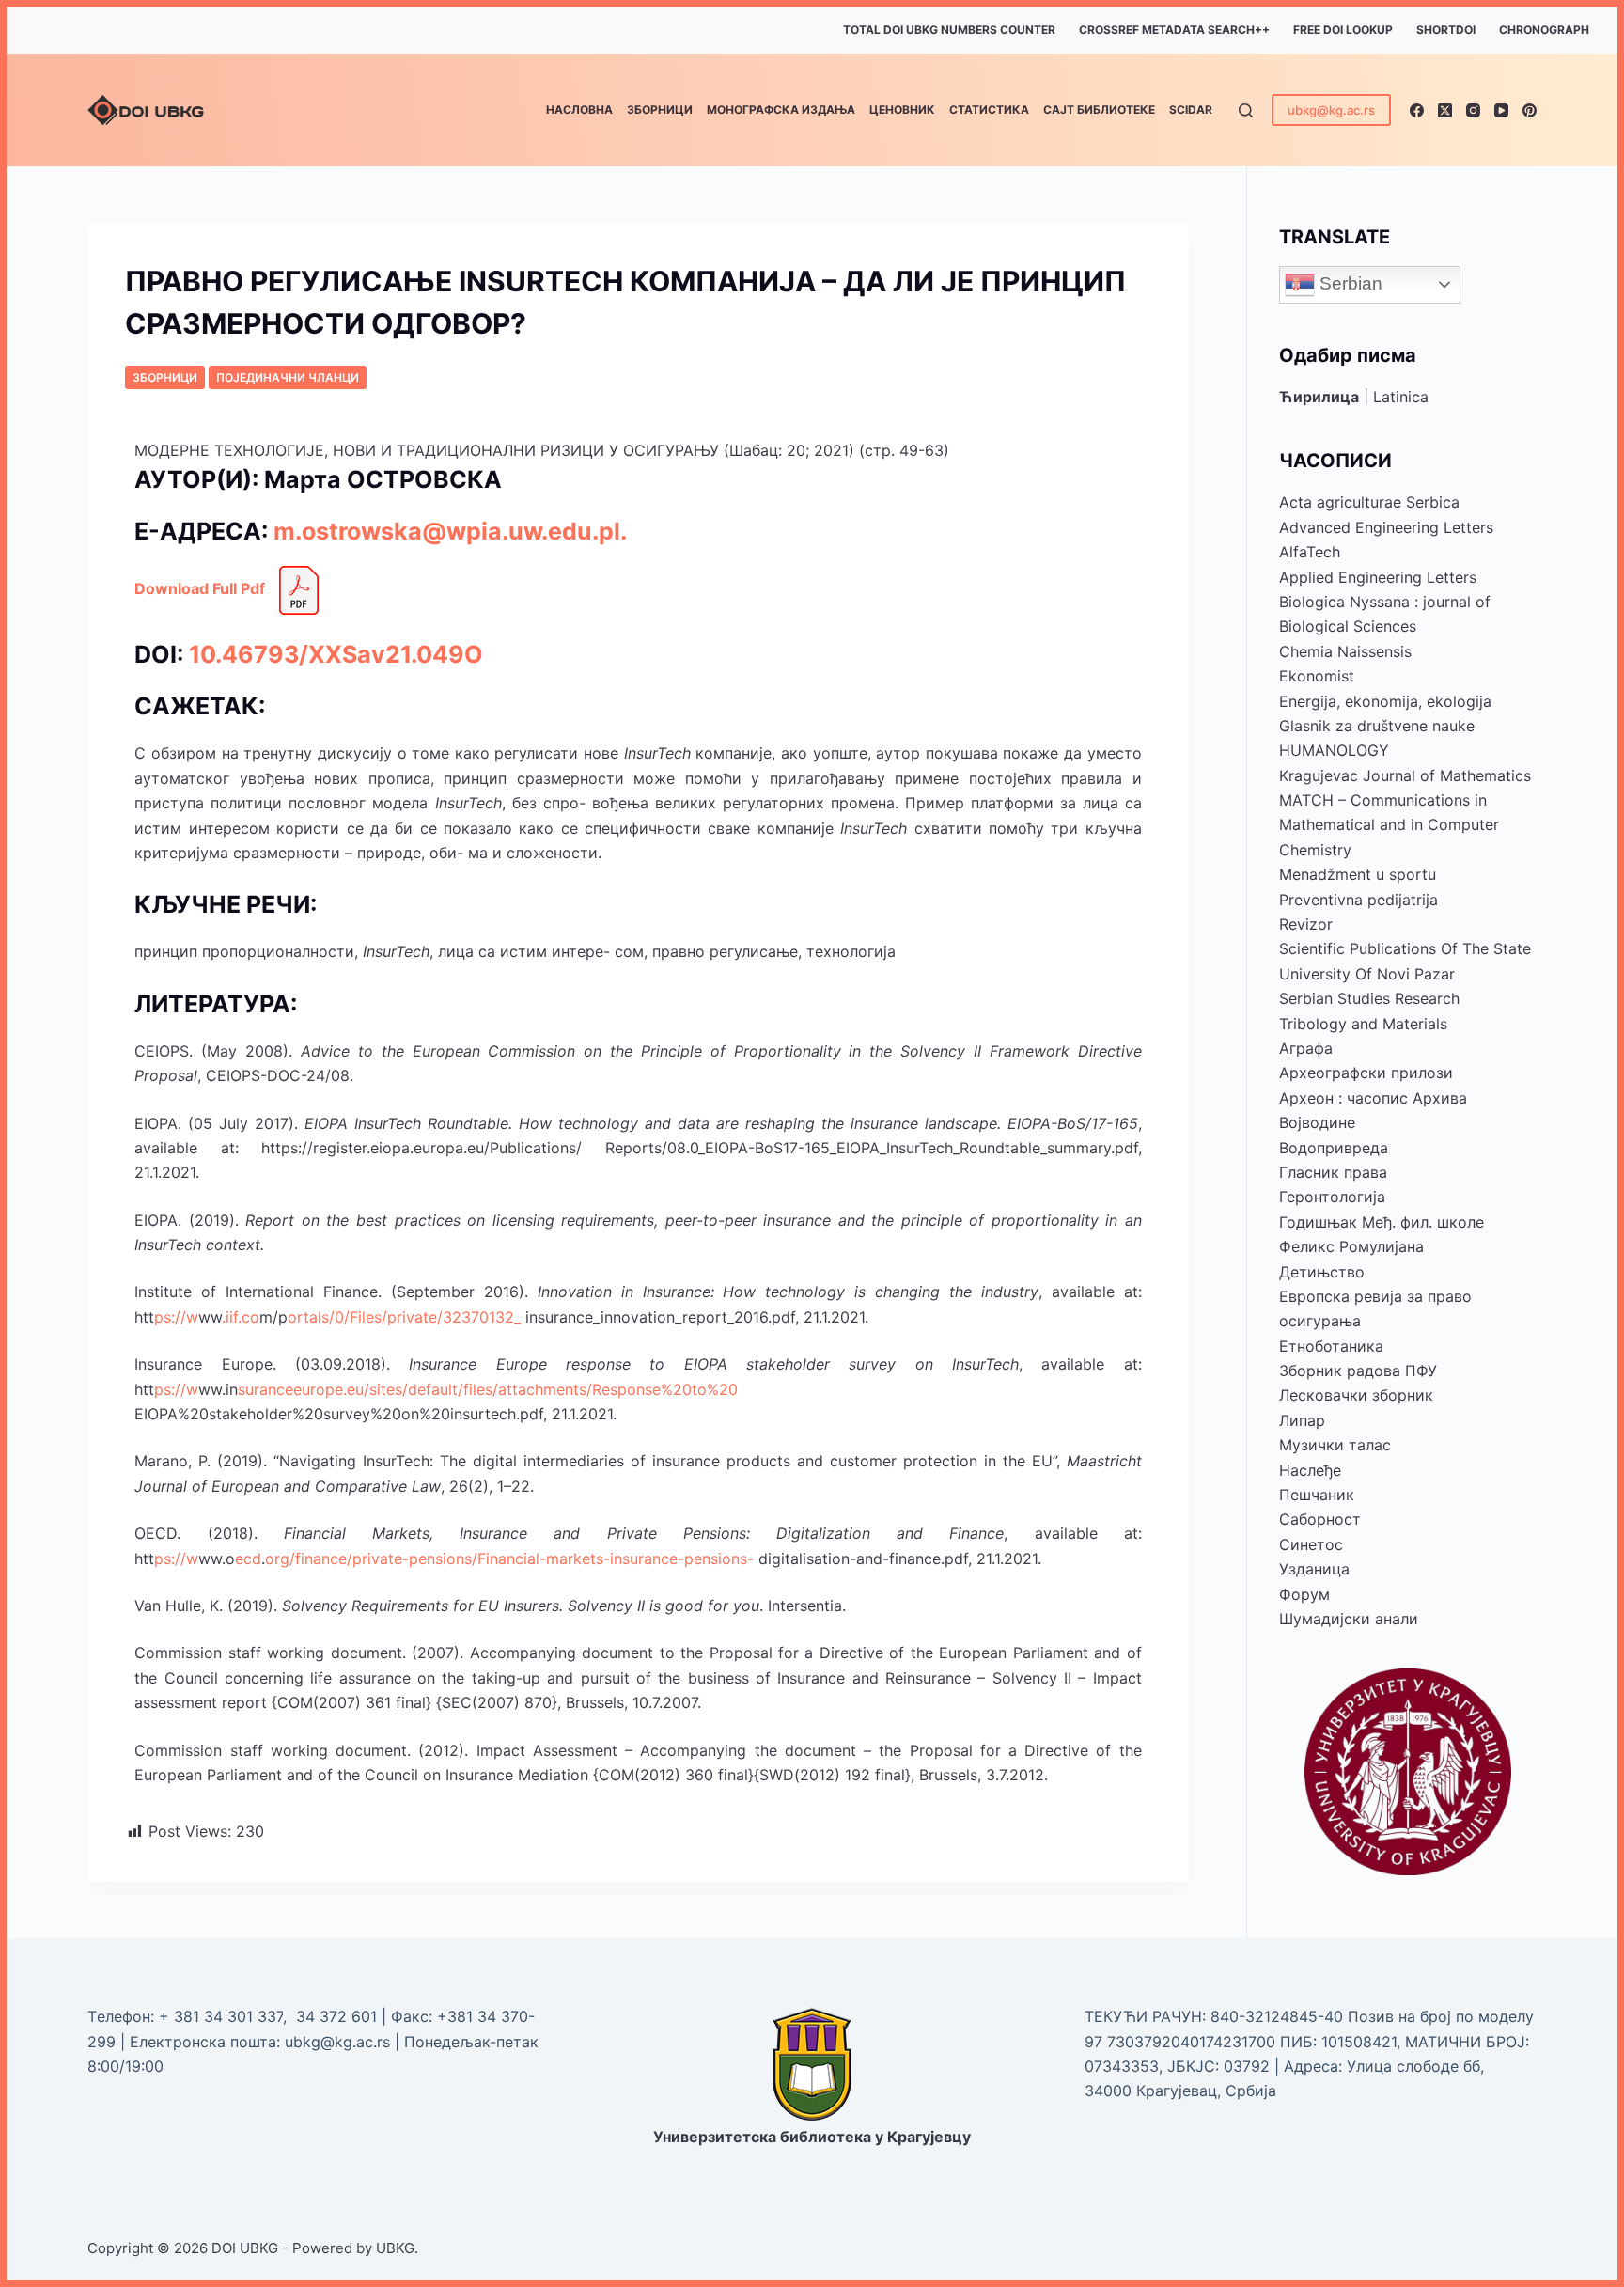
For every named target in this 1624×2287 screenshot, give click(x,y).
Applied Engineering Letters (1378, 577)
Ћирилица (1319, 397)
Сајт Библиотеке (1099, 110)
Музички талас (1335, 1445)
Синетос (1311, 1544)
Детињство (1322, 1272)
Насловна (579, 110)
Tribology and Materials (1363, 1024)
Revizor (1306, 924)
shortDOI (1446, 30)
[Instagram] (1473, 110)
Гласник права (1333, 1172)
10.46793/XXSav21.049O (336, 654)
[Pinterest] (1530, 110)
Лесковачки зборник (1356, 1395)
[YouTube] (1501, 110)
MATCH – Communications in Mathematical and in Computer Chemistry (1389, 825)
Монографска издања (781, 110)
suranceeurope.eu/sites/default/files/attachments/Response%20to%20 (488, 1389)
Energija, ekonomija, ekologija (1385, 701)
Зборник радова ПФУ (1358, 1371)
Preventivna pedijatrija (1359, 900)
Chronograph (1544, 30)
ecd (248, 1559)
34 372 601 (339, 2016)
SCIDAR (1191, 110)
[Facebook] (1417, 110)
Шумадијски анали (1349, 1619)
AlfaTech (1310, 552)
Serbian (1349, 283)
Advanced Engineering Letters (1386, 527)
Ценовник (902, 110)
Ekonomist (1317, 676)
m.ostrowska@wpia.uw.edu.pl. (450, 531)
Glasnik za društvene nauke (1377, 726)
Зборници (660, 110)
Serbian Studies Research (1369, 998)
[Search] (1246, 110)
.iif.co (241, 1317)
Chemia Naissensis (1345, 651)
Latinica (1401, 397)
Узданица (1314, 1569)
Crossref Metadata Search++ (1174, 30)
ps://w (176, 1317)
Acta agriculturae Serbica (1369, 502)
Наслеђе (1310, 1470)
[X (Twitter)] (1445, 110)
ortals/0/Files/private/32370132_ (404, 1317)
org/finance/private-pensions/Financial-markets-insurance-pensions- (509, 1559)
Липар (1302, 1420)
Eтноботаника (1331, 1346)
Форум (1304, 1594)
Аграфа (1306, 1048)
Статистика (989, 110)
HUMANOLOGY (1334, 750)
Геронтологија (1332, 1197)
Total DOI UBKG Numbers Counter (949, 30)
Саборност (1320, 1519)
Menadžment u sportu (1358, 874)
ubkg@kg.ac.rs (1331, 110)
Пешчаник (1317, 1495)
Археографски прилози (1366, 1073)
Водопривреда (1334, 1148)
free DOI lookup (1343, 30)
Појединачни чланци (288, 377)
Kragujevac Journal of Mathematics (1405, 775)
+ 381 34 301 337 (221, 2016)
